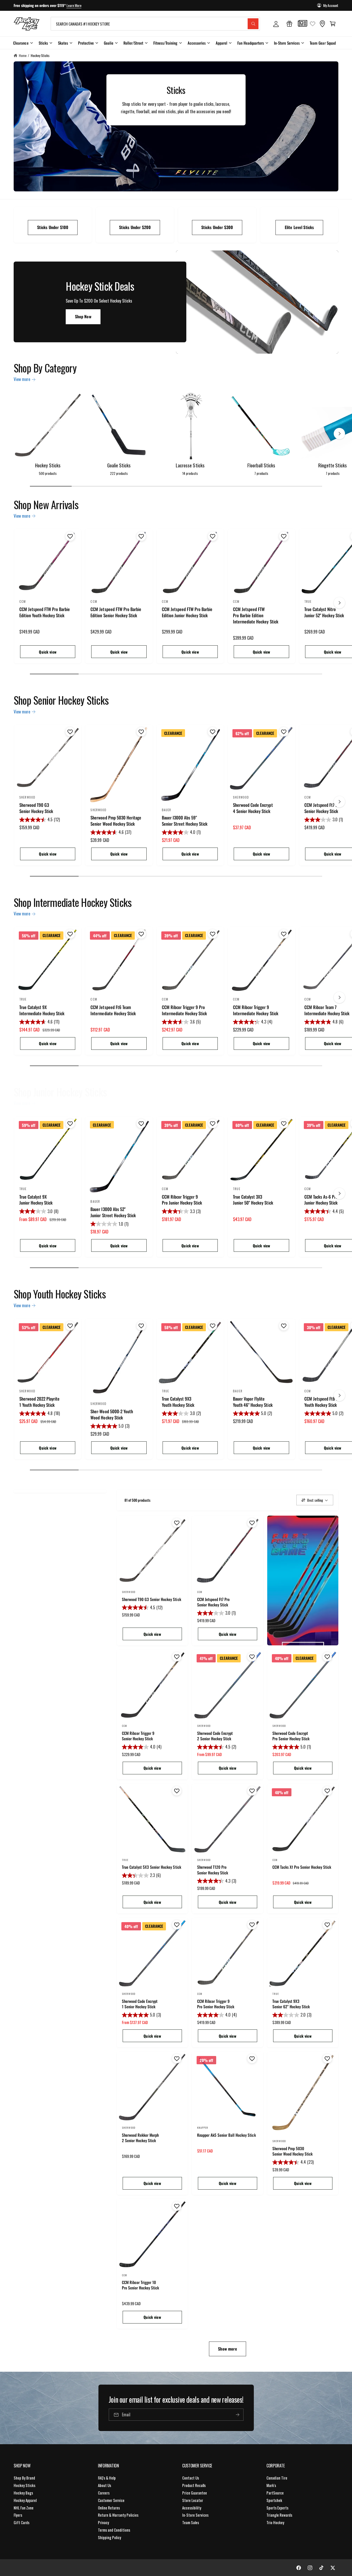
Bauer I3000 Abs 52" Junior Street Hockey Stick (113, 1212)
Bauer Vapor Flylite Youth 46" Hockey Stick (253, 1402)
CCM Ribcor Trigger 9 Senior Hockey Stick (138, 1736)
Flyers (18, 2515)
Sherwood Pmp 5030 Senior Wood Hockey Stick (292, 2151)
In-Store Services (287, 43)
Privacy (103, 2522)
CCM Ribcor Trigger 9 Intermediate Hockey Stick (255, 1010)
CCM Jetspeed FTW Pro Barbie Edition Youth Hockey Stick (45, 612)
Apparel (221, 43)
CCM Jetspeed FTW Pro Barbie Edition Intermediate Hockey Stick (255, 615)
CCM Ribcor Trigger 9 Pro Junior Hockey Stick (182, 1200)
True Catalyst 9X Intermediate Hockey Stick (42, 1010)
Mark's (271, 2485)
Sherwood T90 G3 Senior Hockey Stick (36, 808)
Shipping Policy (110, 2537)
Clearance (21, 43)
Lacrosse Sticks (190, 465)
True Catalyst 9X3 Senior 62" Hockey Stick (291, 2004)
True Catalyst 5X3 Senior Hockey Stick (152, 1867)
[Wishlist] (313, 24)
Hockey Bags (23, 2493)
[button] (333, 24)
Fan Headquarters (251, 43)
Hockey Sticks (40, 55)
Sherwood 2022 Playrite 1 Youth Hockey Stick (39, 1402)
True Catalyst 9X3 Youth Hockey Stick (178, 1402)
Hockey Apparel (25, 2500)
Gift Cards (22, 2522)
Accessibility (192, 2508)
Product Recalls (194, 2485)
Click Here (87, 5)
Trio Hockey (275, 2522)
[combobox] (155, 24)
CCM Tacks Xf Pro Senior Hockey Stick (302, 1867)
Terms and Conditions (114, 2530)
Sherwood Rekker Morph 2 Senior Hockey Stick (140, 2138)
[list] (176, 225)
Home (23, 55)
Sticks (43, 43)
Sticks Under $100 (53, 227)
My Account (331, 5)
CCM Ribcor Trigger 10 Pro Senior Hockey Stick (140, 2285)
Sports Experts (277, 2508)
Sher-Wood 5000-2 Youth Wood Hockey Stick (112, 1415)
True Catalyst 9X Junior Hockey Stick (36, 1200)
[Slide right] (339, 434)
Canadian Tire (277, 2478)
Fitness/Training (165, 43)
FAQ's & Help (107, 2478)
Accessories (197, 43)
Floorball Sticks (261, 465)
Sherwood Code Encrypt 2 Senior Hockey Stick (215, 1736)
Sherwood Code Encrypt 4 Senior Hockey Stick (253, 808)
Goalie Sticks (119, 465)
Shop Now (83, 317)
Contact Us (191, 2478)
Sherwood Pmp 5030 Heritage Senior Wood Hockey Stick (116, 821)
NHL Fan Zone (24, 2508)
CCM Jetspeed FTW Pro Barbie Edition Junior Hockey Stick (187, 612)
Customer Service (111, 2500)
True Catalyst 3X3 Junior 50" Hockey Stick (253, 1200)
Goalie (109, 43)
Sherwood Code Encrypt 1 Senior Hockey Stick (140, 2004)
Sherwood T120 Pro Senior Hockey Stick (213, 1870)
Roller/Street (133, 43)
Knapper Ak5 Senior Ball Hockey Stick (227, 2135)
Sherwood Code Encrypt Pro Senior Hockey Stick (291, 1736)
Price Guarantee (195, 2493)
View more (22, 379)
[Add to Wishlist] (69, 536)
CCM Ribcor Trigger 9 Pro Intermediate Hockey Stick (184, 1010)
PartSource (275, 2493)
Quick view (48, 652)
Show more (227, 2349)
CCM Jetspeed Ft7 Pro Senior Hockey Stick (213, 1602)
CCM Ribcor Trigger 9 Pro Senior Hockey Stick (216, 2004)
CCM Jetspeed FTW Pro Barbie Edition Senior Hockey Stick (116, 612)
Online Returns (109, 2508)
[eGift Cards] (289, 24)
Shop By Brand (24, 2478)
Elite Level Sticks (299, 227)
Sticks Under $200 (135, 227)
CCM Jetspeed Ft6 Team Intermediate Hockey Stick (113, 1010)
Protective (86, 43)
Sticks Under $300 (217, 227)
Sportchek (274, 2500)
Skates (63, 43)
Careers (104, 2493)
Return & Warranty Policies (118, 2515)
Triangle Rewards (279, 2515)
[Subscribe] (237, 2415)
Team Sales (191, 2522)
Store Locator (193, 2500)
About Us (104, 2485)
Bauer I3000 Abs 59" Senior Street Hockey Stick (185, 821)
